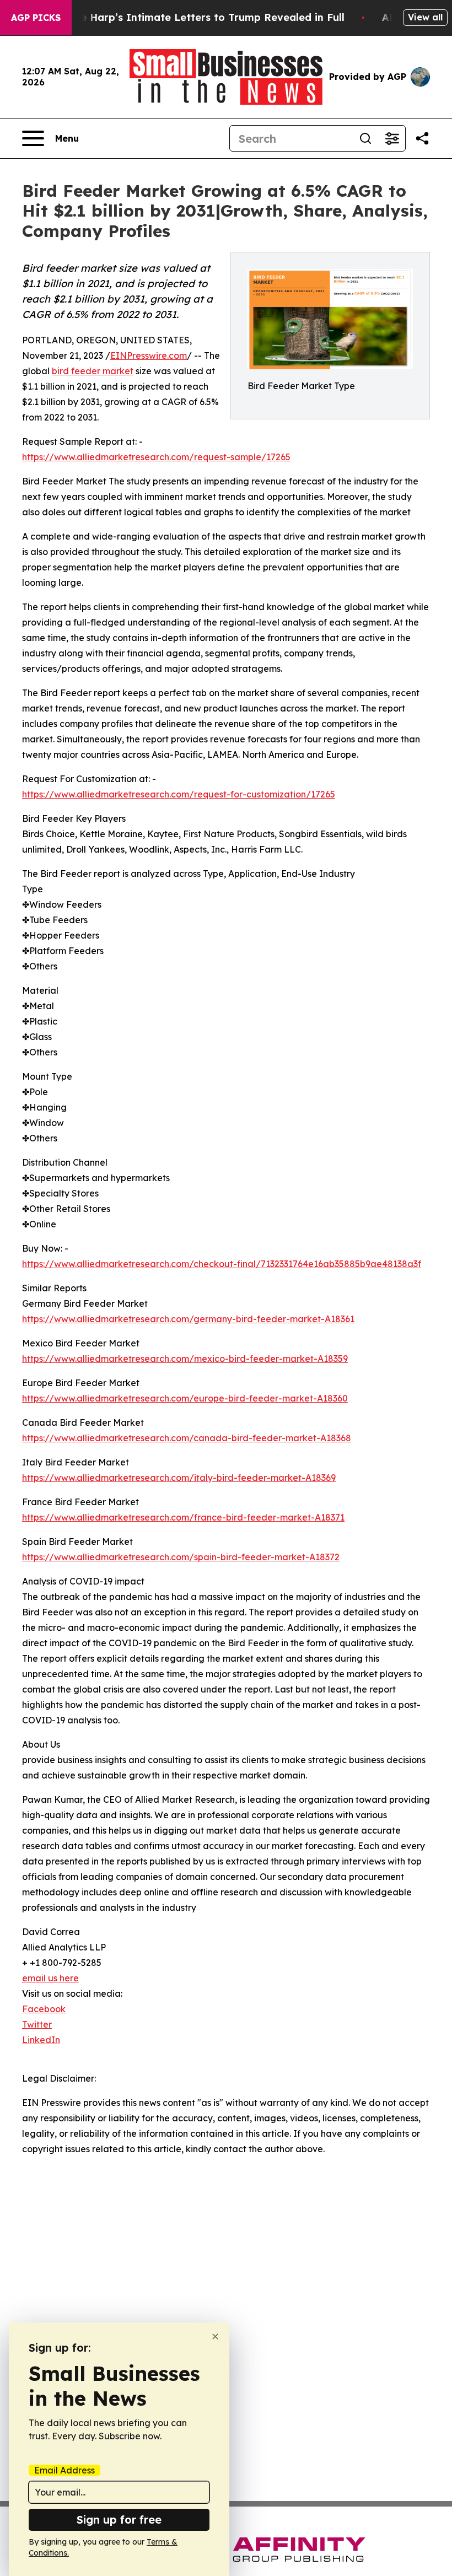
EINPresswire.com (149, 355)
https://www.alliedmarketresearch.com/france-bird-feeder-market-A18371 (183, 1517)
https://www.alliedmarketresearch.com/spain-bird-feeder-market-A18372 (181, 1557)
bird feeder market (93, 371)
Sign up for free (119, 2520)
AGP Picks (36, 18)
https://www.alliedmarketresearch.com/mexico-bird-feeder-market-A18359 (185, 1359)
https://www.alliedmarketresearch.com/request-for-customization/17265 (179, 794)
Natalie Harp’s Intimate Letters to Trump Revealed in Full (197, 17)
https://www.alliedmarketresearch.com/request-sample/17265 (156, 457)
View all (425, 17)
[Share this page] (422, 138)
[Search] (365, 138)
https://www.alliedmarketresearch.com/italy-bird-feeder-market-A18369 (179, 1478)
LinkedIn (41, 2040)
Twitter (37, 2024)
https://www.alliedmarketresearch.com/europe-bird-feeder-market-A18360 (185, 1398)
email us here (50, 1978)
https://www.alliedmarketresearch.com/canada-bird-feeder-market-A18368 (187, 1438)
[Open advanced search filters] (392, 138)
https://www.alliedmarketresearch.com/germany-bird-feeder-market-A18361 (188, 1319)
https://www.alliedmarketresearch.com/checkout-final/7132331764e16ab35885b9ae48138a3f (222, 1264)
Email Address (64, 2470)
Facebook (44, 2009)
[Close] (215, 2337)
